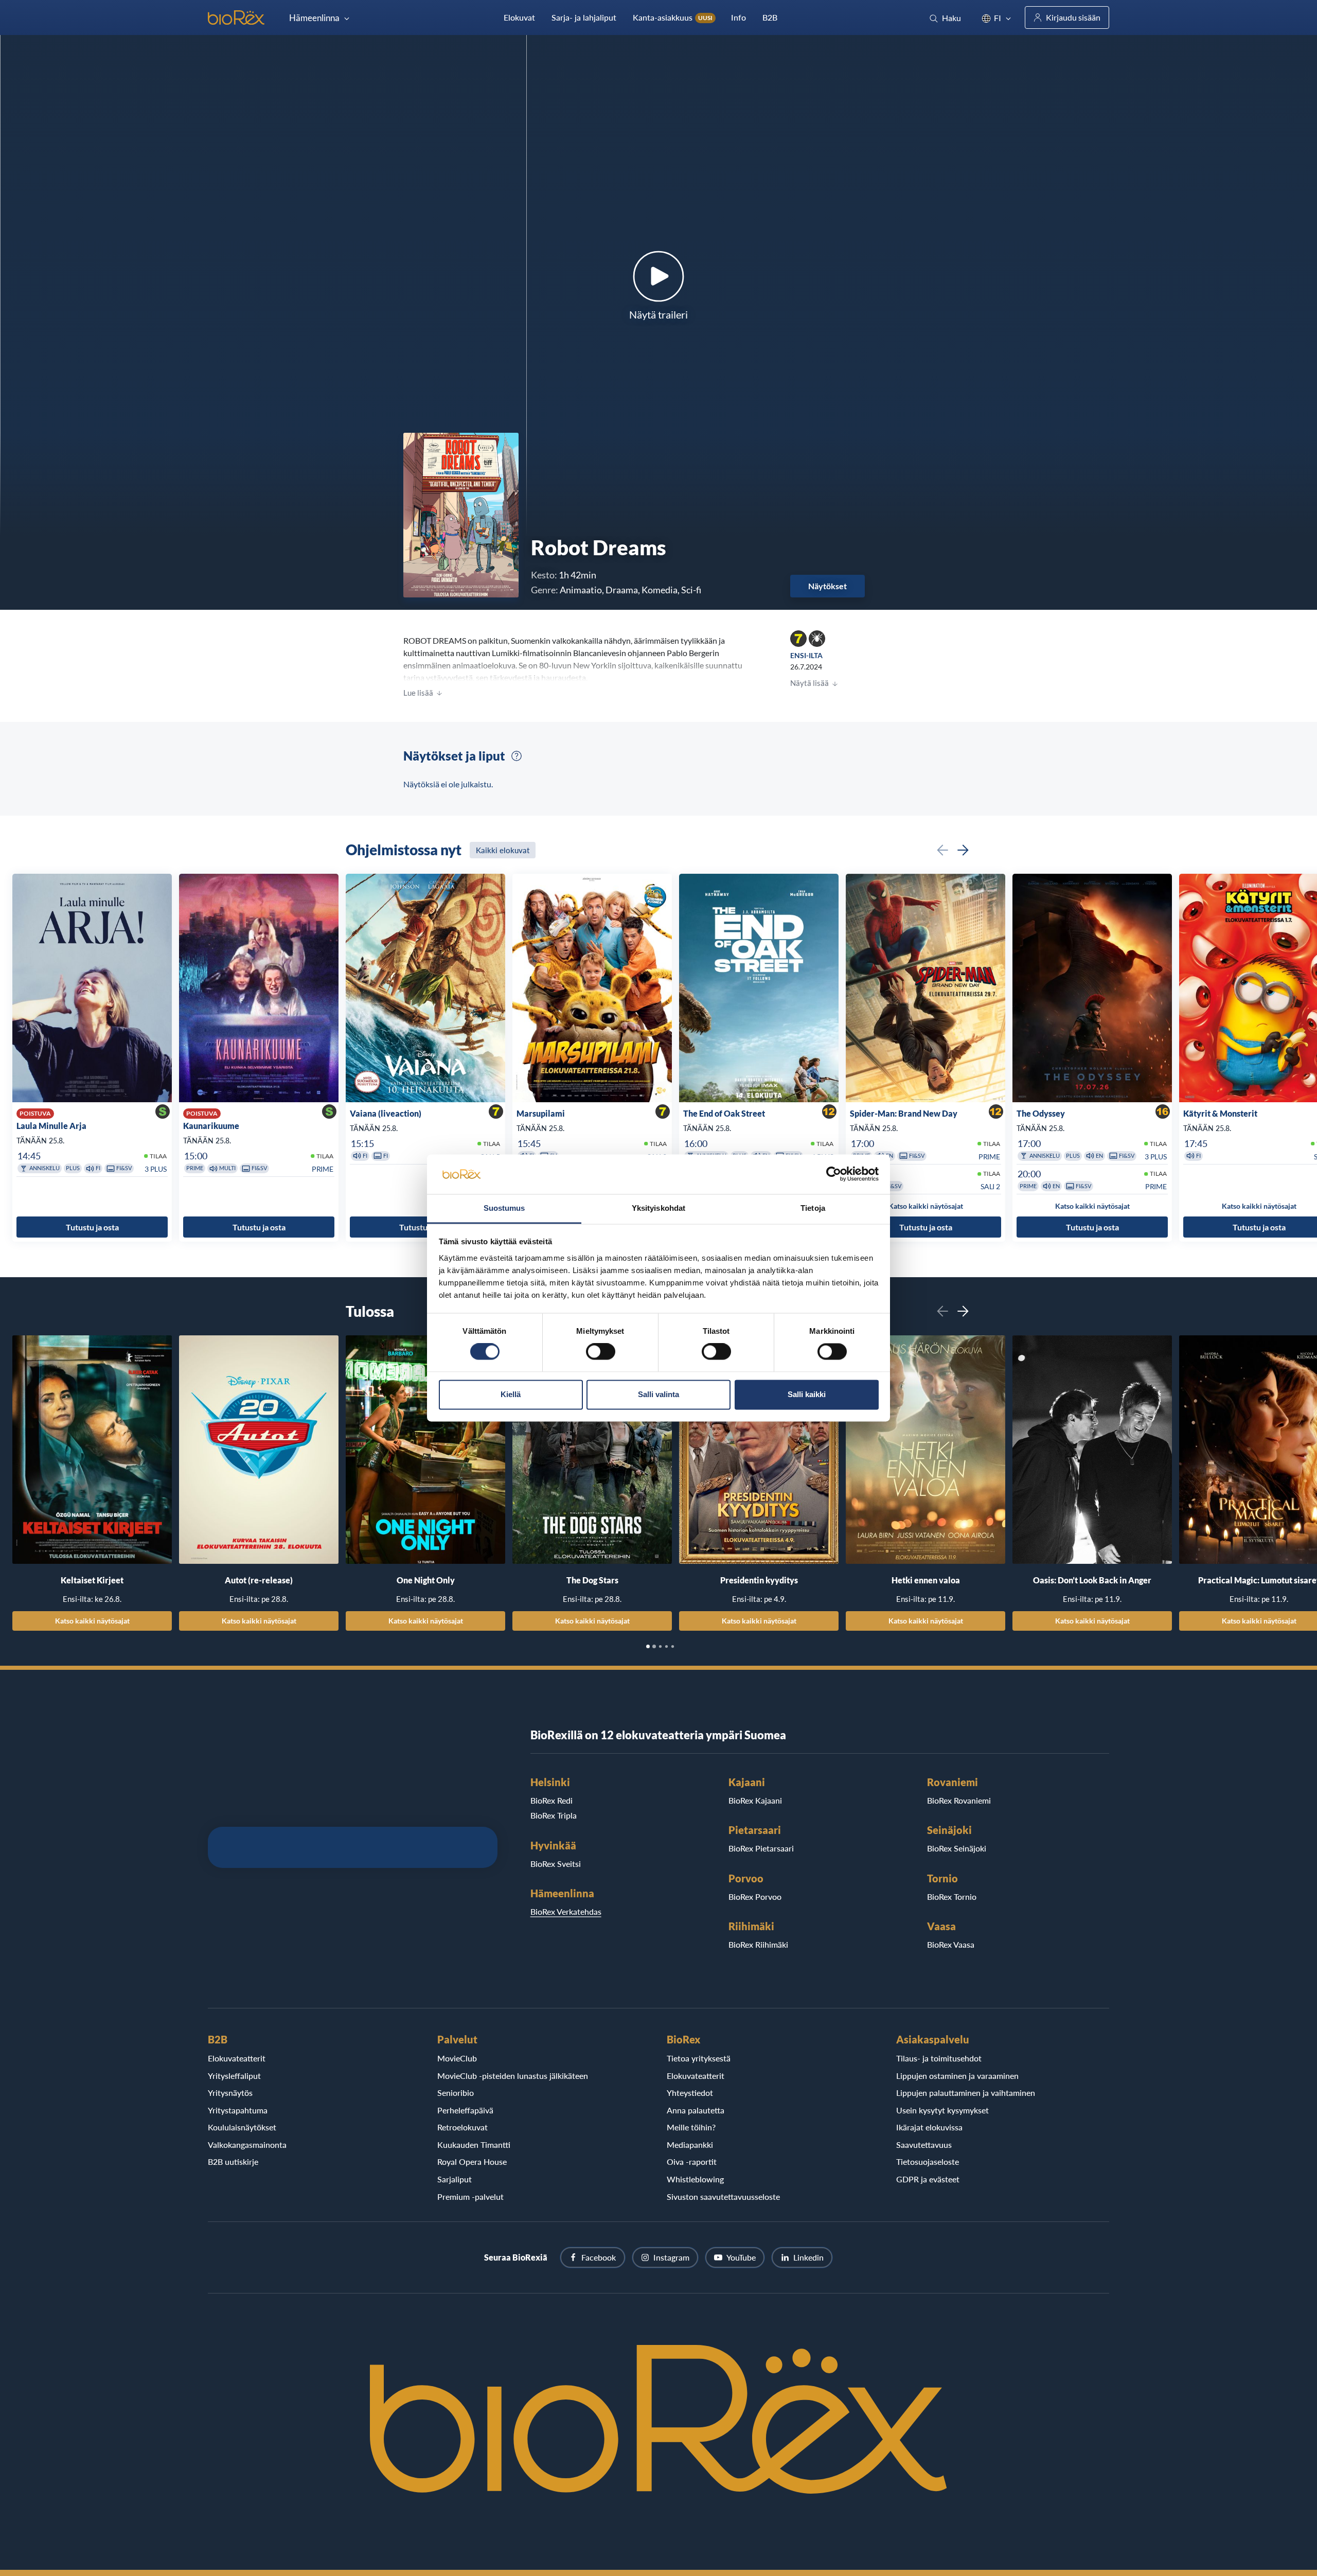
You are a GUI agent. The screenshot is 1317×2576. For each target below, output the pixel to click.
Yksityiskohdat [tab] (658, 1208)
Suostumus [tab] (504, 1208)
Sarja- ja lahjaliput (584, 17)
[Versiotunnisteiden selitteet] (517, 756)
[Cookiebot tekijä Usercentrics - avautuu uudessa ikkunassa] (834, 1174)
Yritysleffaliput (234, 2076)
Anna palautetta (696, 2110)
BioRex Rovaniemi (959, 1800)
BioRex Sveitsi (556, 1864)
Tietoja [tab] (813, 1208)
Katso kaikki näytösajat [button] (926, 1206)
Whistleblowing (695, 2179)
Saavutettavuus (924, 2145)
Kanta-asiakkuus (673, 17)
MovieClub (457, 2058)
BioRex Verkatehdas (566, 1911)
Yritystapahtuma (238, 2110)
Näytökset (827, 586)
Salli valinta (658, 1394)
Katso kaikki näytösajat (92, 1621)
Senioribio (456, 2093)
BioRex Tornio (952, 1896)
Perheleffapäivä (465, 2110)
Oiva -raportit (692, 2162)
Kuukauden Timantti (474, 2145)
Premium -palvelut (470, 2196)
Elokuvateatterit (237, 2058)
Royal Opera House (472, 2162)
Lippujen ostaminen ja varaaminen (957, 2076)
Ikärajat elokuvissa (929, 2127)
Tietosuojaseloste (928, 2162)
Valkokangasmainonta (247, 2145)
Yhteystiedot (690, 2093)
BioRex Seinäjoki (957, 1848)
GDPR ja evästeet (928, 2179)
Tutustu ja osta (92, 1227)
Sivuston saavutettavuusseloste (723, 2196)
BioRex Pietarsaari (761, 1848)
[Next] (963, 850)
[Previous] (942, 850)
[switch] (601, 1352)
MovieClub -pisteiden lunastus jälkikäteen (513, 2076)
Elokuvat (519, 17)
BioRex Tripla (554, 1815)
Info (738, 17)
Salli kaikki (807, 1394)
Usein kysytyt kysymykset (942, 2110)
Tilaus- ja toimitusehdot (939, 2058)
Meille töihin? (691, 2127)
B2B (770, 17)
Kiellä (511, 1394)
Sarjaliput (455, 2179)
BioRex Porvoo (755, 1896)
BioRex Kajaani (755, 1800)
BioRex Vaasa (951, 1944)
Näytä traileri (658, 314)
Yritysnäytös (230, 2093)
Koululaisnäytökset (242, 2127)
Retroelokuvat (462, 2127)
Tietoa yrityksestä (699, 2058)
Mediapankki (690, 2145)
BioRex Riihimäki (758, 1944)
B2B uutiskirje (233, 2162)
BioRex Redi (551, 1800)
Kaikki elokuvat (503, 850)
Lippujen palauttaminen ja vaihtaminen (966, 2093)
